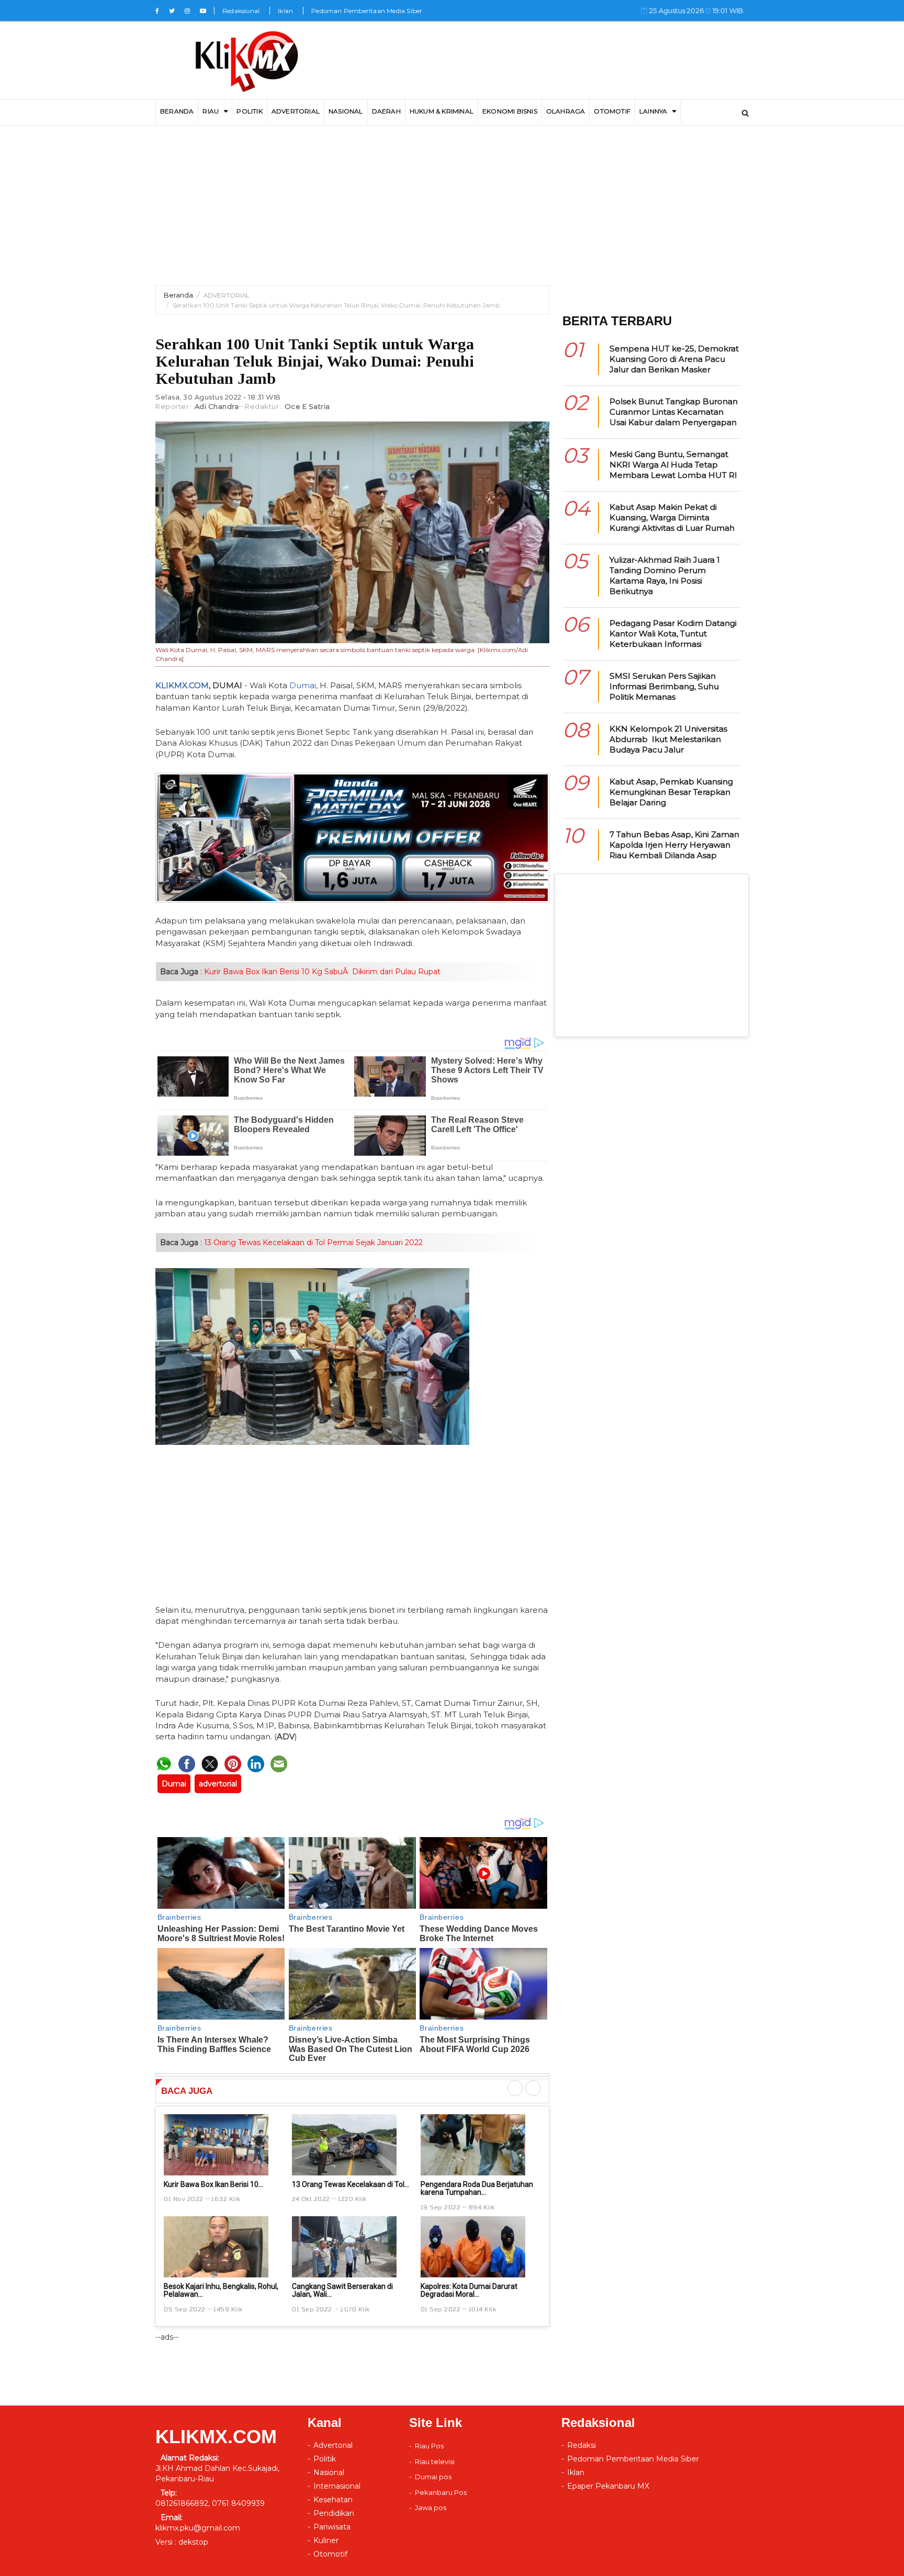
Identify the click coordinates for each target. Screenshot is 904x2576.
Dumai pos (433, 2477)
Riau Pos (429, 2446)
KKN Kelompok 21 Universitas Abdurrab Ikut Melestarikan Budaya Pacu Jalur (668, 739)
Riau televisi (435, 2461)
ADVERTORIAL (296, 111)
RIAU (211, 111)
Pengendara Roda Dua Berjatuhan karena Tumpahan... (477, 2188)
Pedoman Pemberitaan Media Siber (367, 11)
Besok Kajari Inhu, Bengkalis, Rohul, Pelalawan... (221, 2290)
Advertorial (333, 2445)
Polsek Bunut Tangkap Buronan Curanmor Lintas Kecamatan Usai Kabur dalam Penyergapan (674, 412)
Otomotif (612, 111)
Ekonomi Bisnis (510, 111)
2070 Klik (355, 2309)
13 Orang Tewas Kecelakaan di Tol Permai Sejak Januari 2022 (312, 1243)
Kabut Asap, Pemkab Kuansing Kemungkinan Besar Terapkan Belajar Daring (671, 792)
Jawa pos (431, 2507)
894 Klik (482, 2207)
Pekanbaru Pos (441, 2492)
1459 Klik (228, 2309)
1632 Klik (226, 2198)
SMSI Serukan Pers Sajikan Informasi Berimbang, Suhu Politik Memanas (664, 686)
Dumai (303, 685)
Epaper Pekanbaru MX (608, 2486)
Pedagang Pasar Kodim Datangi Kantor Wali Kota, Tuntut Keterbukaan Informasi (673, 634)
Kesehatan (333, 2500)
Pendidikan (334, 2513)
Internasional (337, 2486)
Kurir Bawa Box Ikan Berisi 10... (213, 2184)
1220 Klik (352, 2198)
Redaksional (241, 11)
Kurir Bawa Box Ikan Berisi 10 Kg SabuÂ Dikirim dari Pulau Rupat (321, 972)
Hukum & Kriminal (442, 111)
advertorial (218, 1784)
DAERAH (386, 111)
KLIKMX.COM (182, 685)
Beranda (178, 295)
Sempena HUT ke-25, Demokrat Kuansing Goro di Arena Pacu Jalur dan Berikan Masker (674, 359)
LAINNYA (653, 111)
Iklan (285, 11)
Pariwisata (332, 2527)
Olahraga (566, 111)
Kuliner (326, 2540)
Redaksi (581, 2445)
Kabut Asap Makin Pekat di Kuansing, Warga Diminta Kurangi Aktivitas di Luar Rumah (672, 517)
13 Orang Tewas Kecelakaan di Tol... (351, 2184)
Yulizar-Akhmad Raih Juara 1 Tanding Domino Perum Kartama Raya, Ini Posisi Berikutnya (665, 575)
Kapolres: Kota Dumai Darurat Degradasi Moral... (469, 2290)
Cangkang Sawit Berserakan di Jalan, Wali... (342, 2290)
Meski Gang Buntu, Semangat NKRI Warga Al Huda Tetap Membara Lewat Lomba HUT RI (673, 465)
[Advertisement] (452, 212)
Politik (249, 111)
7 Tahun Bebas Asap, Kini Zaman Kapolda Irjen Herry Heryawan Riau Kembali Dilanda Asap (674, 845)
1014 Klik (483, 2309)
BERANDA (177, 111)
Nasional (346, 111)
